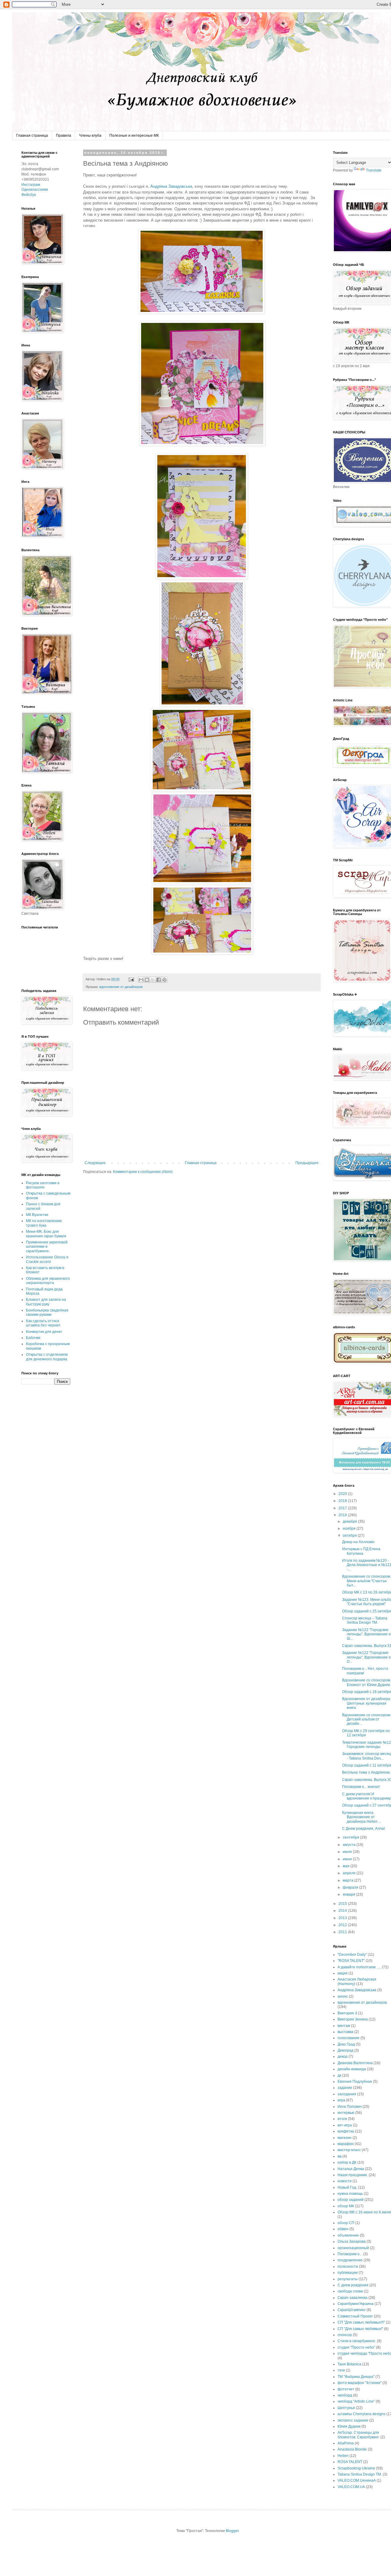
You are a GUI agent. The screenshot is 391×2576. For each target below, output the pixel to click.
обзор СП (346, 2223)
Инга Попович (350, 2107)
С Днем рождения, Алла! (364, 1829)
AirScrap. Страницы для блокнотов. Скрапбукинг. (358, 2435)
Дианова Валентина (355, 2063)
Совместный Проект (355, 2316)
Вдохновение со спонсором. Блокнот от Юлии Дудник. (367, 1682)
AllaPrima (346, 2443)
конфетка (346, 2131)
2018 (343, 1501)
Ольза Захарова (352, 2241)
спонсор (345, 2335)
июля (348, 1852)
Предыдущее (307, 1163)
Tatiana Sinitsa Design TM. (360, 2474)
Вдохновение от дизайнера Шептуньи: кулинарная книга (366, 1703)
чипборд (345, 2395)
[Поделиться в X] (153, 980)
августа (350, 1845)
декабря (350, 1521)
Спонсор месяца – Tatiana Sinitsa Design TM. (365, 1620)
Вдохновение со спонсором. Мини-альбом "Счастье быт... (367, 1581)
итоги (342, 2119)
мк (340, 2156)
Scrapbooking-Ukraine (356, 2468)
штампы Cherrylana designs (362, 2414)
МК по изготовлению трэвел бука (44, 1223)
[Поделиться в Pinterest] (164, 980)
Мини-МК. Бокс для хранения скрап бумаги (46, 1234)
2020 (343, 1494)
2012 (343, 1925)
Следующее (95, 1163)
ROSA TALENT (350, 2462)
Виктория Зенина (353, 2019)
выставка (345, 2032)
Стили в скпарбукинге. (357, 2341)
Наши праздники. (353, 2175)
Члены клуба (90, 136)
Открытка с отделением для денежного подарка (47, 1357)
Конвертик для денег (44, 1332)
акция (343, 1973)
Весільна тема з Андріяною (366, 1772)
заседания (347, 2094)
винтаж (344, 2026)
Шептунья (346, 2408)
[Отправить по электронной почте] (141, 980)
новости (345, 2181)
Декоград (345, 2050)
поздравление (350, 2260)
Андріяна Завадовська (171, 186)
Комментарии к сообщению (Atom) (143, 1172)
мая (347, 1866)
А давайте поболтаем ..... (359, 1967)
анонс (343, 1996)
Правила (64, 136)
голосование (349, 2038)
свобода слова (350, 2291)
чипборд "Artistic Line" (356, 2401)
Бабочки (33, 1338)
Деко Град (346, 2044)
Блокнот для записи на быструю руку (46, 1302)
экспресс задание (353, 2420)
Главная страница (32, 136)
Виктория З (347, 2013)
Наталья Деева (351, 2169)
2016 (343, 1515)
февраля (351, 1887)
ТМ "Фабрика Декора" (356, 2377)
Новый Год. (347, 2187)
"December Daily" (352, 1955)
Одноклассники (35, 190)
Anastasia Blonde (352, 2449)
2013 (343, 1918)
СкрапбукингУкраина (356, 2304)
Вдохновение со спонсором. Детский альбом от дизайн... (367, 1719)
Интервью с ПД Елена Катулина (361, 1551)
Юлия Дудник (349, 2426)
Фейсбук (29, 195)
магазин (345, 2138)
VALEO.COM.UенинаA (357, 2480)
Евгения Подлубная (355, 2082)
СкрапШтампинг (352, 2310)
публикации (348, 2273)
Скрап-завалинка (353, 2298)
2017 (343, 1508)
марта (349, 1880)
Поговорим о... (350, 2254)
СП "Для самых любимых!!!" (361, 2322)
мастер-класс (349, 2150)
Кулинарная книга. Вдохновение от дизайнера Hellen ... (362, 1817)
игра (341, 2100)
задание (345, 2088)
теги (341, 2370)
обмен (343, 2229)
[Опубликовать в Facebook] (159, 980)
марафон (346, 2144)
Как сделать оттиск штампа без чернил (43, 1323)
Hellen (343, 2456)
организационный (353, 2248)
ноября (350, 1529)
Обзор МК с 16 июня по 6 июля (364, 2212)
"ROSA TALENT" (351, 1961)
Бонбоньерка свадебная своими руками (47, 1312)
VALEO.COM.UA (351, 2487)
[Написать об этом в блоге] (147, 980)
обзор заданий (351, 2200)
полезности (348, 2267)
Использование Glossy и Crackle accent (47, 1259)
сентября (351, 1837)
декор (343, 2057)
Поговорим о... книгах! (361, 1787)
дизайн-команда (352, 2069)
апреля (350, 1873)
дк (339, 2075)
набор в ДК (347, 2162)
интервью (346, 2113)
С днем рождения (353, 2285)
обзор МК (346, 2206)
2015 (343, 1904)
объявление (348, 2235)
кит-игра (345, 2125)
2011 (343, 1932)
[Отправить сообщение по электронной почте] (131, 979)
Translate (374, 170)
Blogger (232, 2531)
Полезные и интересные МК (134, 136)
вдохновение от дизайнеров (121, 987)
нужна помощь (350, 2194)
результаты (348, 2279)
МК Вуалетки (37, 1215)
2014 (343, 1911)
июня (348, 1859)
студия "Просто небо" (356, 2347)
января (349, 1894)
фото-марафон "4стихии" (360, 2383)
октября (350, 1536)
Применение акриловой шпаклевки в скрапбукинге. (47, 1247)
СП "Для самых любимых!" (360, 2329)
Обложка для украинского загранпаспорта (48, 1281)
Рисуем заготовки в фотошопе (43, 1185)
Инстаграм (31, 185)
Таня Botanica (349, 2364)
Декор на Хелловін (358, 1542)
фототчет (346, 2389)
